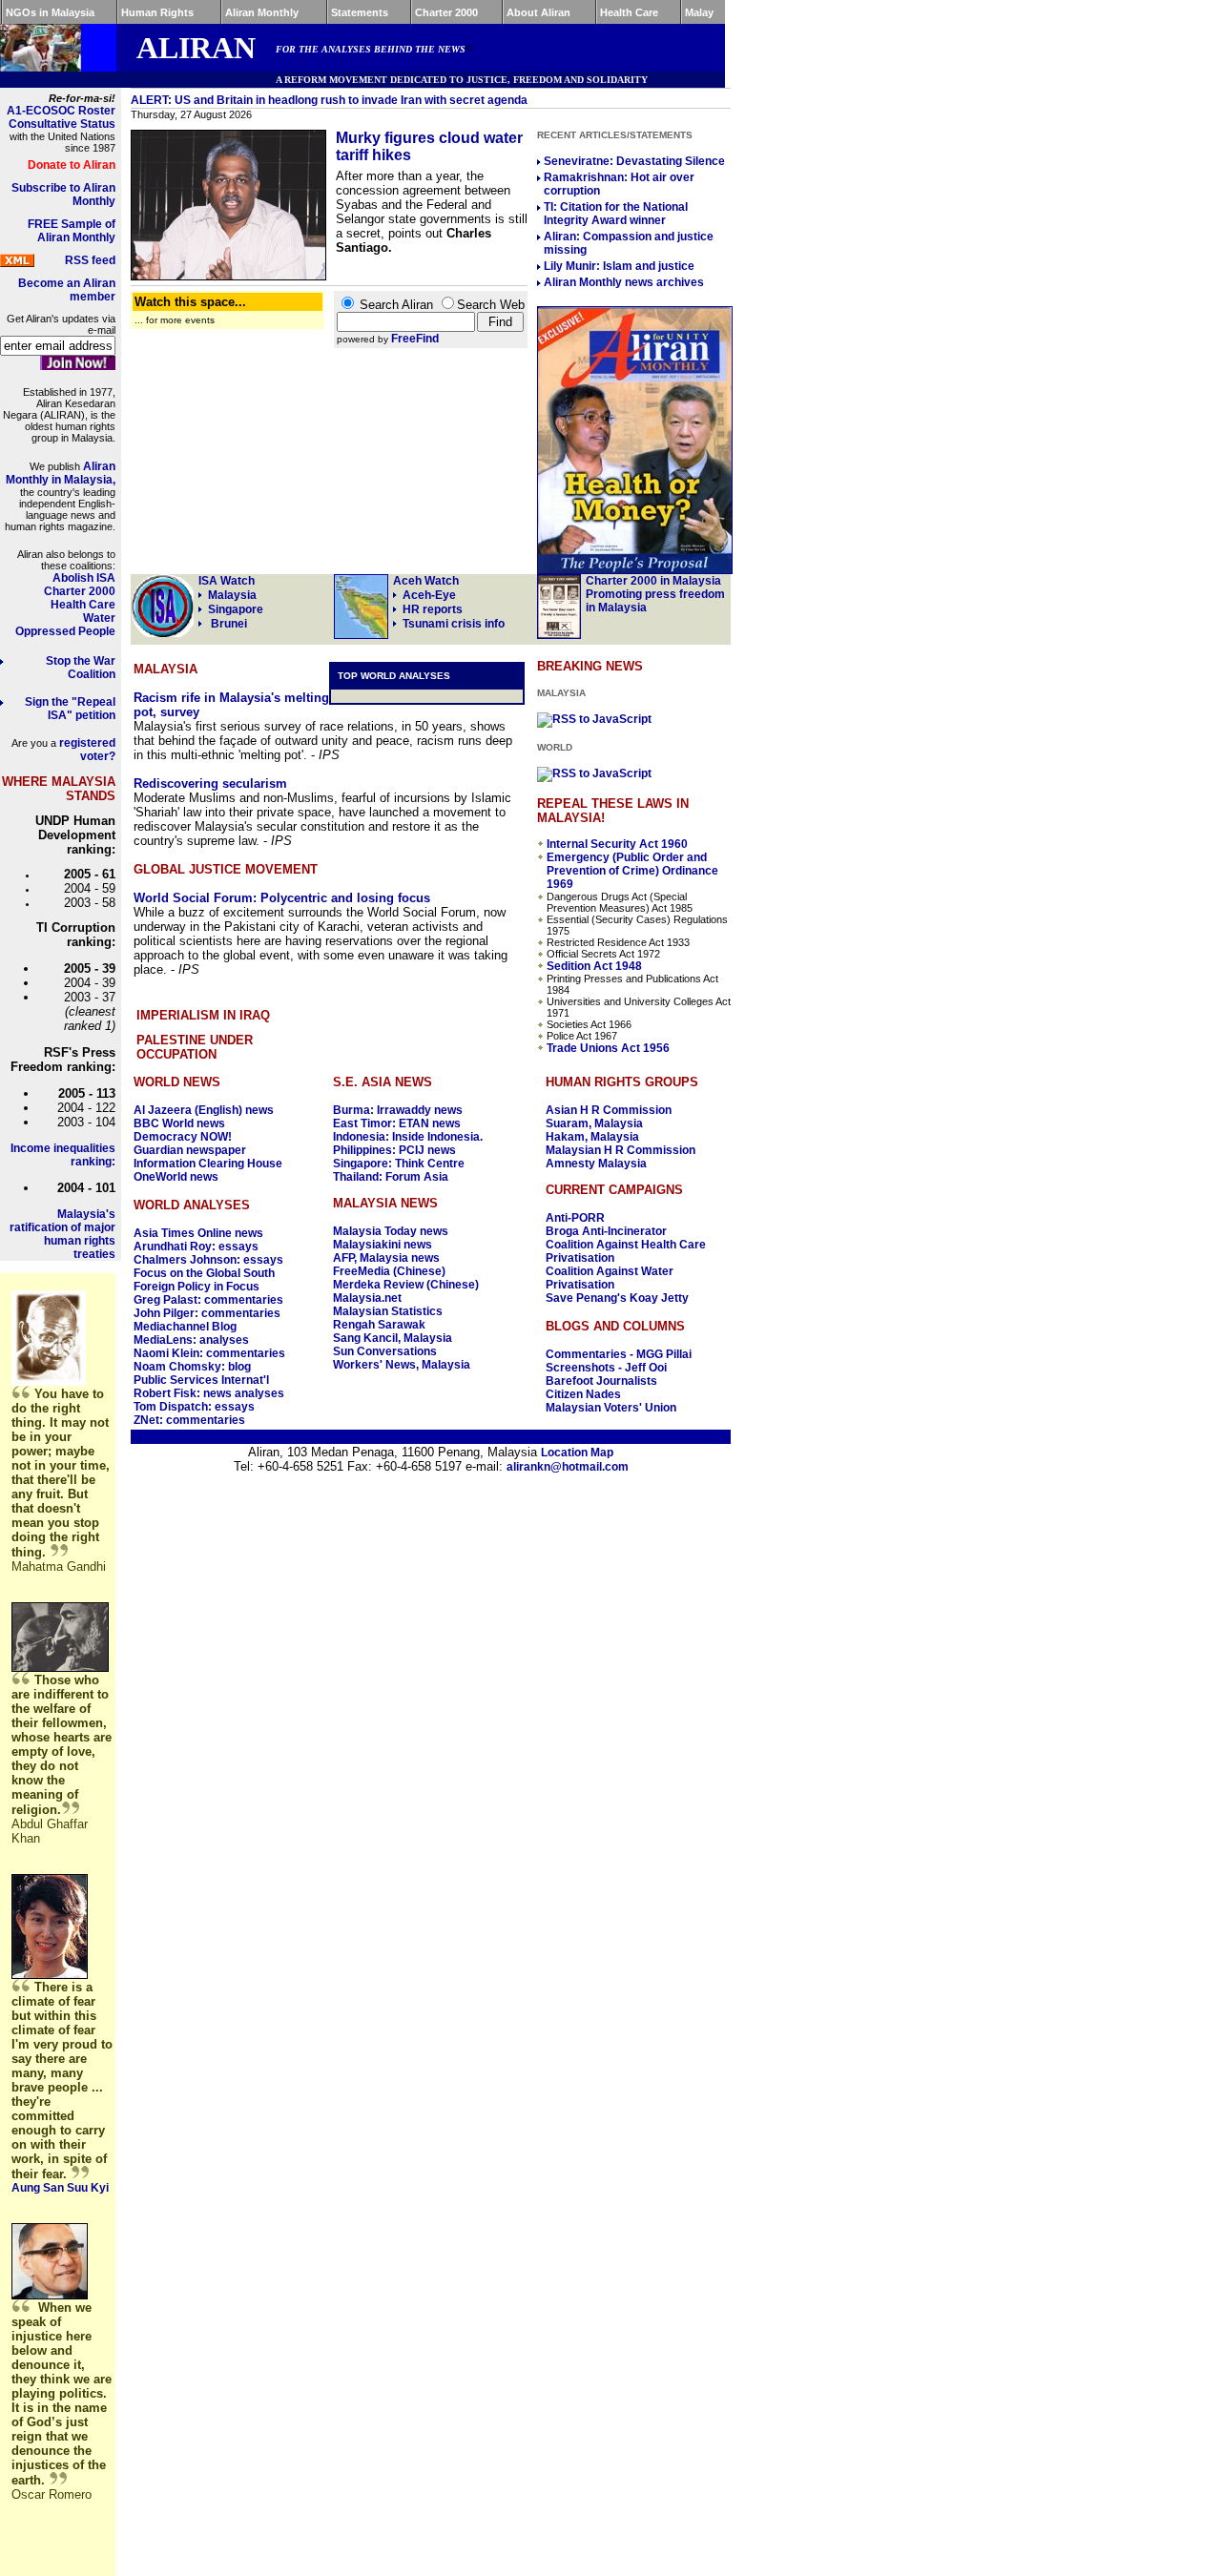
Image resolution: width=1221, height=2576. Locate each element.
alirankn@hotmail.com (568, 1467)
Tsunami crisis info (454, 624)
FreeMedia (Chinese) (389, 1271)
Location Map (577, 1453)
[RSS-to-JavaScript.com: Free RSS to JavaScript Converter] (594, 719)
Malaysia (232, 595)
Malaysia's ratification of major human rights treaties (62, 1234)
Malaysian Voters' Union (611, 1408)
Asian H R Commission (609, 1110)
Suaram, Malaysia (594, 1123)
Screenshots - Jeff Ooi (606, 1368)
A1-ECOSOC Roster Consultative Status (61, 117)
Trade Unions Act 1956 (608, 1048)
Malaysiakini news (383, 1245)
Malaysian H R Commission (621, 1150)
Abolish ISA (84, 578)
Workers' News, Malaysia (402, 1365)
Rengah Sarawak (379, 1325)
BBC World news (179, 1123)
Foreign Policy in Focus (197, 1287)
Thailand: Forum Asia (391, 1177)
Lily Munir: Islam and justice (619, 266)
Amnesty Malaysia (596, 1164)
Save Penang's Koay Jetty (617, 1298)
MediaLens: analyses (191, 1340)
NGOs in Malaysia (50, 12)
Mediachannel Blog (185, 1327)
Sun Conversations (385, 1351)
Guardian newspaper (190, 1150)
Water (99, 618)
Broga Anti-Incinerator (606, 1231)
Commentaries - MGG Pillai (619, 1354)
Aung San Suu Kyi (60, 2188)
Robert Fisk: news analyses (209, 1393)
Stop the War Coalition (81, 668)
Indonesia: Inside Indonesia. (408, 1137)
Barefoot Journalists (601, 1381)
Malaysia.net (367, 1298)
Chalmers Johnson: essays (208, 1260)
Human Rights (157, 12)
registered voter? (87, 750)
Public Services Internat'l (201, 1380)
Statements (360, 12)
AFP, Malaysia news (386, 1258)
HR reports (433, 609)
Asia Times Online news (198, 1233)
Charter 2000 (446, 12)
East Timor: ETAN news (397, 1123)
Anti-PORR (575, 1218)
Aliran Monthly (262, 12)
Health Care (629, 12)
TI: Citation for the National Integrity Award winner (616, 214)
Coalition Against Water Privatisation (610, 1278)
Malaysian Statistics (388, 1311)
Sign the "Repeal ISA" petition (70, 709)
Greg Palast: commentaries (208, 1300)
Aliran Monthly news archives (624, 282)
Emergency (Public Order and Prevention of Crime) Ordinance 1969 (632, 871)
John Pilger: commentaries (207, 1313)
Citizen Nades (583, 1394)
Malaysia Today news (391, 1231)
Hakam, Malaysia (592, 1137)
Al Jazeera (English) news (204, 1110)
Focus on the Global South (204, 1273)
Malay (699, 12)
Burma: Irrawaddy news (398, 1110)
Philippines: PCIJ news (394, 1150)
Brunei (228, 624)
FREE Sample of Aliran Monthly (72, 231)
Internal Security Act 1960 (617, 844)
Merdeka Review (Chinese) (406, 1285)
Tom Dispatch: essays (194, 1407)
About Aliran (538, 12)
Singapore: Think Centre (399, 1164)
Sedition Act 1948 (594, 966)
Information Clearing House (208, 1164)
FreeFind (415, 339)
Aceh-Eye (426, 588)
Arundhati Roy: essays (196, 1247)
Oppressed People (65, 631)
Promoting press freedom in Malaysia (655, 594)
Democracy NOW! (183, 1137)
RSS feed (90, 260)
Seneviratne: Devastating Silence (634, 161)
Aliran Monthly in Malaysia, (61, 473)
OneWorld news (176, 1177)
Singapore (236, 609)
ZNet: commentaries (189, 1420)
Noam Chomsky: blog (192, 1367)
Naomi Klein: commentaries (209, 1353)
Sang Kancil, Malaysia (393, 1338)
